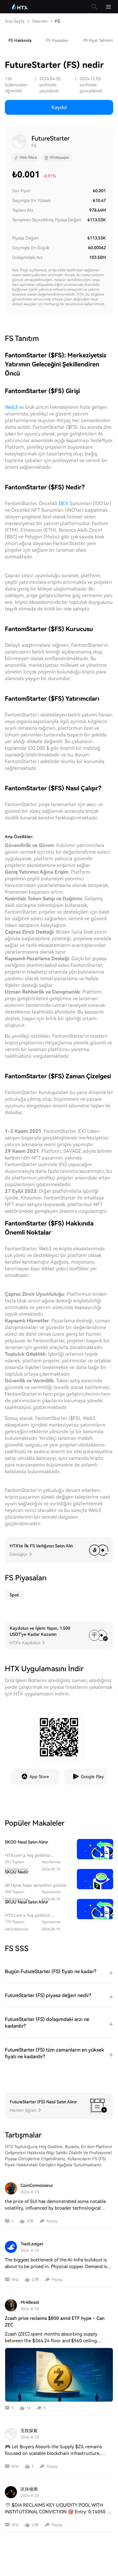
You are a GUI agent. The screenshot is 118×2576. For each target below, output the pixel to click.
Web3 (11, 407)
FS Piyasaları (57, 40)
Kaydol (59, 107)
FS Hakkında (20, 40)
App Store (39, 1777)
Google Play (92, 1777)
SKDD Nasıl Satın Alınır (26, 1842)
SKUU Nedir (17, 1872)
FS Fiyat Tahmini (98, 40)
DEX (64, 503)
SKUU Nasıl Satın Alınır (26, 1902)
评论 (15, 2280)
